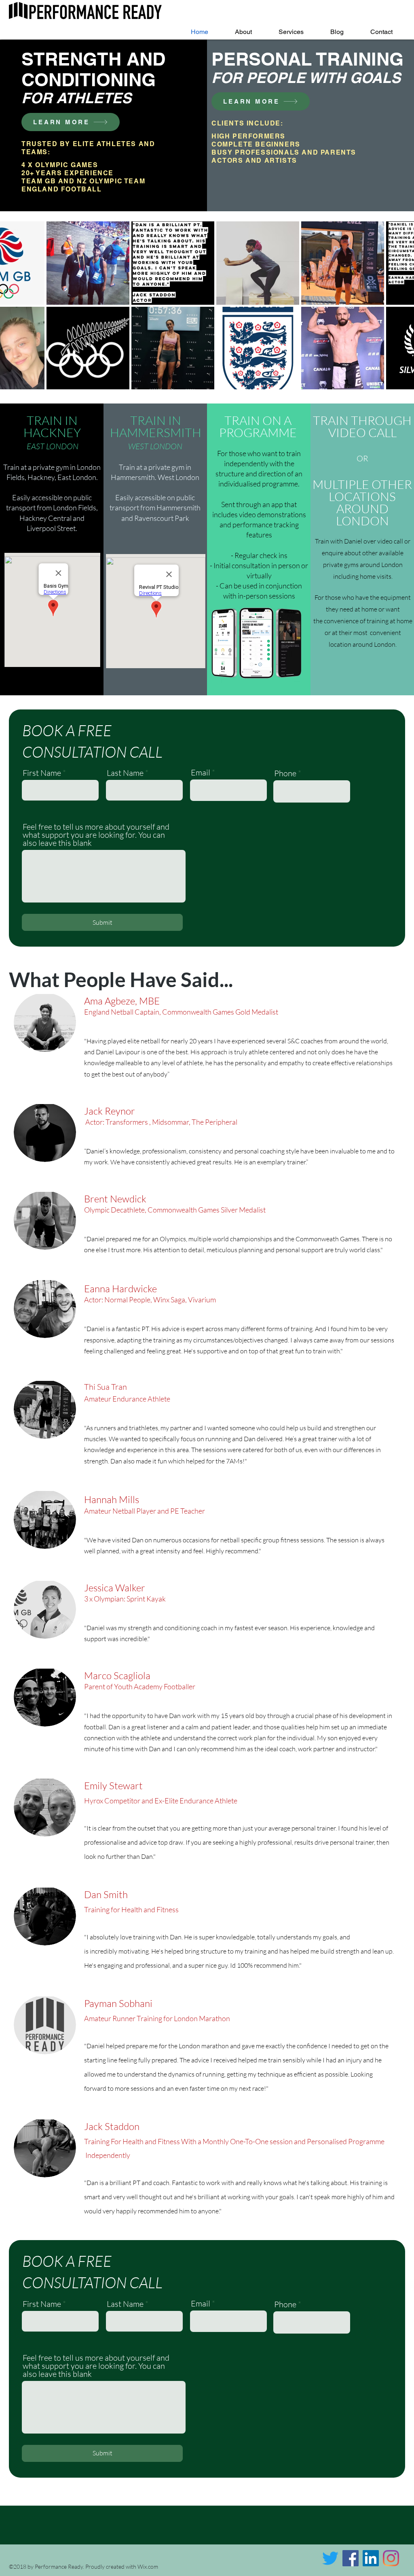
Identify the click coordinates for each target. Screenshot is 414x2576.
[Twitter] (330, 2558)
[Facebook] (351, 2558)
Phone (285, 773)
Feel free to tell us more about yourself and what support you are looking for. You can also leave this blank (96, 835)
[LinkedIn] (371, 2558)
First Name (42, 773)
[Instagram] (391, 2558)
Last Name (125, 773)
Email (201, 773)
